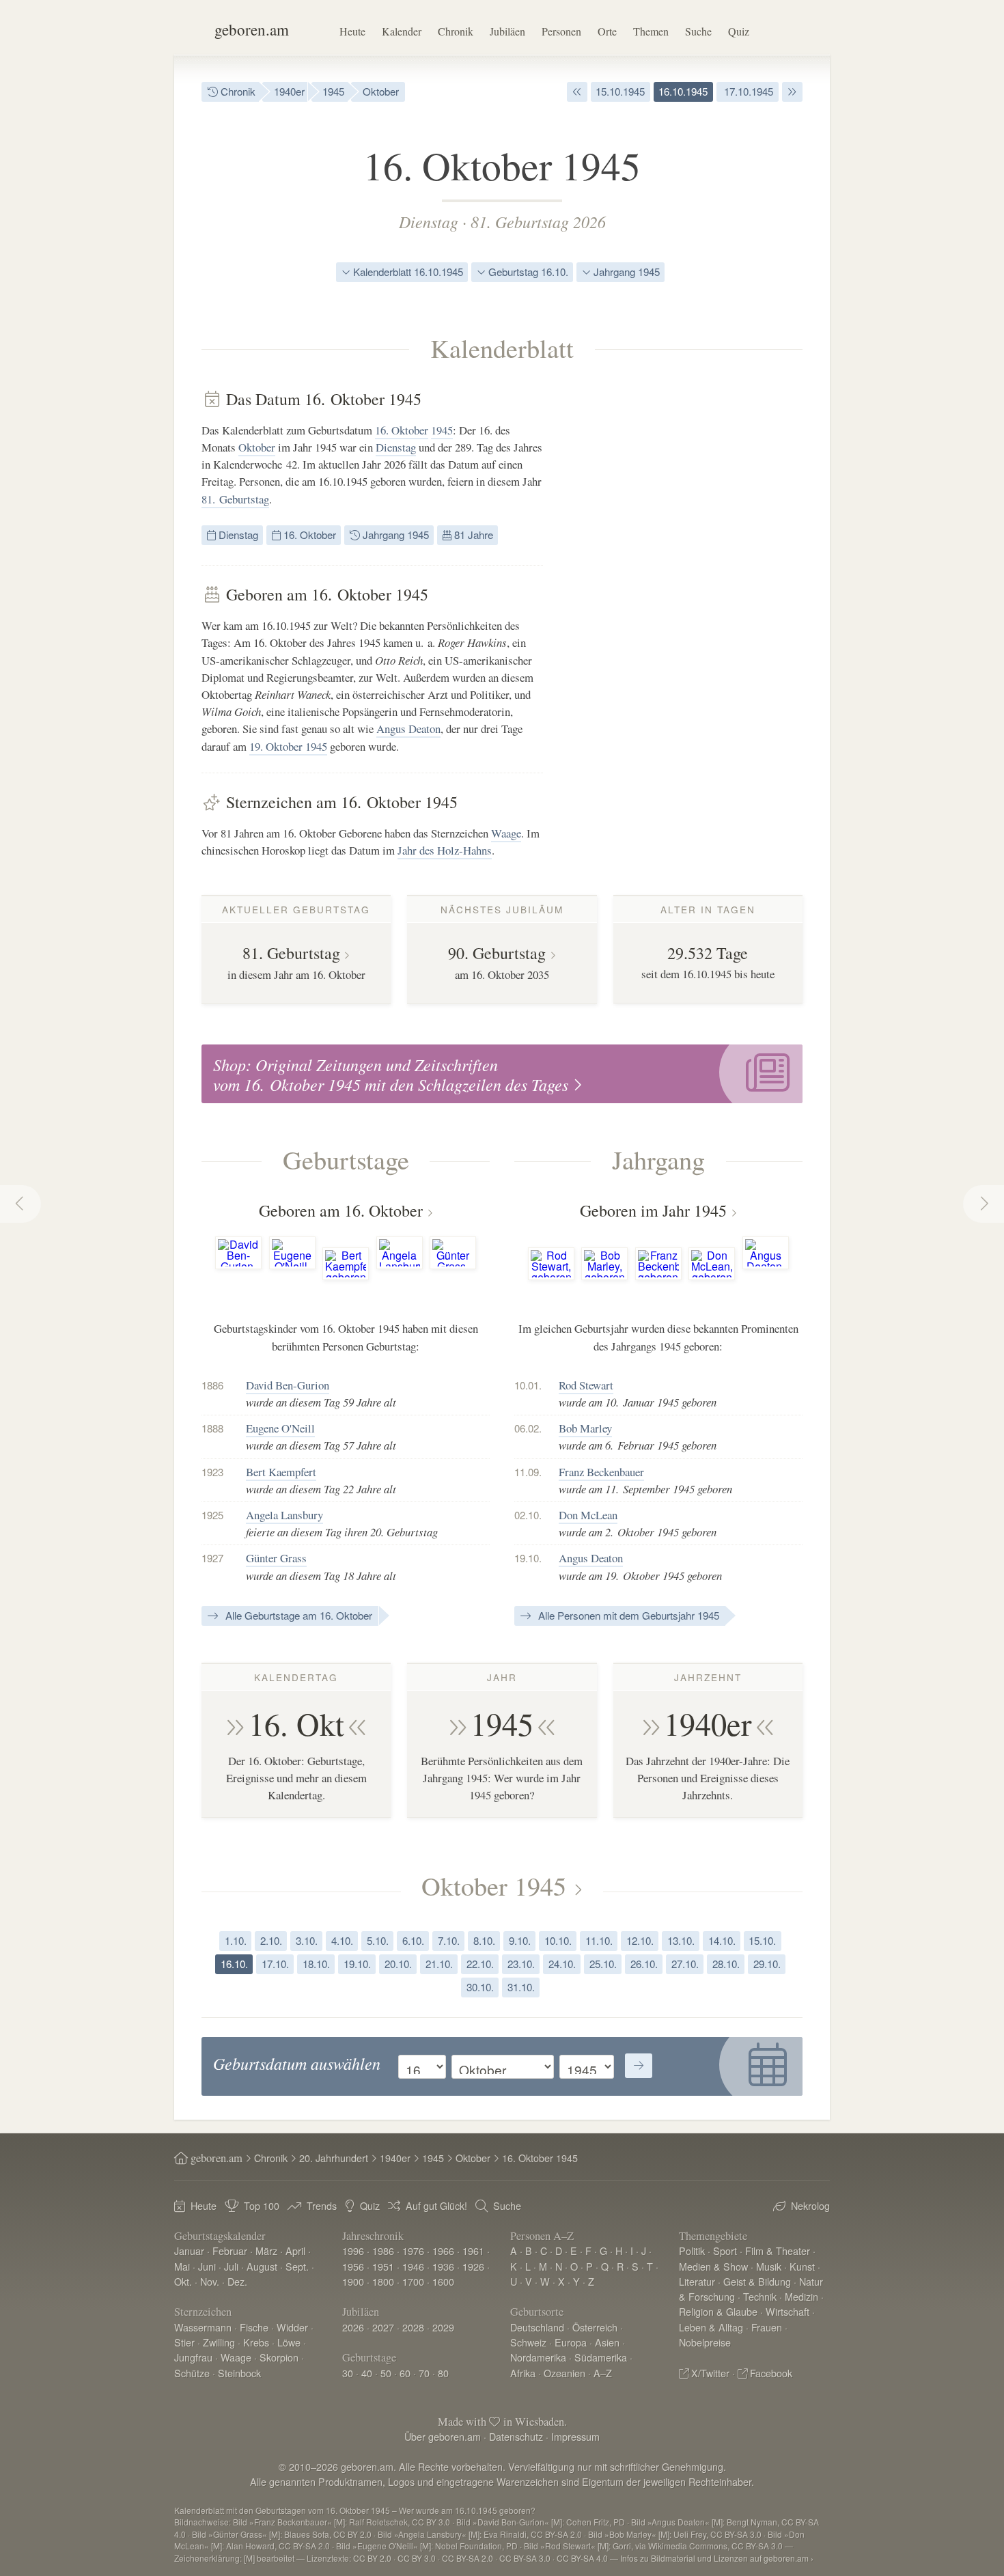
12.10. (640, 1940)
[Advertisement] (700, 594)
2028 (413, 2327)
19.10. (357, 1964)
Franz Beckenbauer (601, 1472)
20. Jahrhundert (334, 2158)
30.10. (480, 1987)
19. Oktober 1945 (288, 746)
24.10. (562, 1964)
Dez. (237, 2281)
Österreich (595, 2327)
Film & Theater (778, 2250)
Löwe (289, 2342)
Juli (231, 2266)
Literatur (697, 2281)
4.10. (342, 1940)
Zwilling (219, 2342)
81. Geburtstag (235, 499)
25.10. (603, 1964)
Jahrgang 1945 (625, 272)
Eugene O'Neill (280, 1428)
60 (405, 2373)
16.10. (234, 1964)
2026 (353, 2327)
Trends (322, 2205)
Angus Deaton (408, 729)
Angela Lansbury (284, 1515)
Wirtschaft (787, 2311)
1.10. (236, 1940)
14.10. (722, 1940)
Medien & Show (713, 2266)
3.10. (307, 1940)
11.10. (599, 1940)
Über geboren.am (443, 2436)
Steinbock (239, 2373)
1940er (289, 91)
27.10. (685, 1964)
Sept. (297, 2266)
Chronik (456, 31)
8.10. (484, 1940)
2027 (383, 2327)
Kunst (802, 2266)
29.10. (767, 1964)
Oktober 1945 (494, 1885)
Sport (725, 2250)
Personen (561, 31)
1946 (413, 2266)
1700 (413, 2281)
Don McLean (588, 1515)
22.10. (480, 1964)
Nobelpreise (705, 2342)
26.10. (644, 1964)
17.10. (275, 1964)
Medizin (801, 2296)
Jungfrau (193, 2357)
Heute (352, 31)
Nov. (210, 2281)
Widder (292, 2327)
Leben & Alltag (711, 2327)
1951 (383, 2266)
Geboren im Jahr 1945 (653, 1210)
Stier (184, 2342)
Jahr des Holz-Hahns (445, 850)
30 (348, 2373)
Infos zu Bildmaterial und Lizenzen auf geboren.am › (717, 2558)
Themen (651, 31)
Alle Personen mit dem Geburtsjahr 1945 (627, 1615)
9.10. (520, 1940)
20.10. (398, 1964)
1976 (413, 2250)
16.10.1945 (683, 91)
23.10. (521, 1964)
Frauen (767, 2327)
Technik (760, 2296)
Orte (607, 31)
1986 (383, 2250)
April (295, 2250)
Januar (189, 2250)
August (262, 2266)
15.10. (762, 1940)
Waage (506, 833)
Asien (607, 2342)
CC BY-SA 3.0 (525, 2558)
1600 (443, 2281)
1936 (443, 2266)
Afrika (523, 2373)
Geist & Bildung (757, 2281)
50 (386, 2373)
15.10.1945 (620, 91)
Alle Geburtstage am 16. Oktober (297, 1615)
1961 (473, 2250)
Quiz (739, 31)
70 (424, 2373)
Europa (571, 2342)
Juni (207, 2266)
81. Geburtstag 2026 (538, 221)
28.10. (726, 1964)
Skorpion (279, 2357)
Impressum (575, 2436)
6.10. (413, 1940)
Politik (692, 2250)
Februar (230, 2250)
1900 (353, 2281)
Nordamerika (538, 2357)
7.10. (449, 1940)
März (266, 2250)
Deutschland (537, 2327)
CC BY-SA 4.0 (582, 2558)
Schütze (192, 2373)
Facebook (771, 2373)
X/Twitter (710, 2373)
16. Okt (296, 1723)
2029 (443, 2327)
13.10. (681, 1940)
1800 (383, 2281)
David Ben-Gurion (288, 1385)
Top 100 (262, 2205)
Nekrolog (810, 2205)
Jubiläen (507, 31)
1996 (353, 2250)
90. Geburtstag (497, 953)
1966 (443, 2250)
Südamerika (601, 2357)
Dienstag (429, 221)
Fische (254, 2327)
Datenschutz (516, 2436)
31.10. (521, 1987)
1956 (353, 2266)
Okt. (183, 2281)
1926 (473, 2266)
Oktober (381, 91)
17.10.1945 (747, 91)
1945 (333, 91)
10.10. (558, 1940)
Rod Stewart (586, 1385)
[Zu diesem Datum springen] (639, 2066)
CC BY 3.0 (417, 2558)
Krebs (256, 2342)
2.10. (271, 1940)
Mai (182, 2266)
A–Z (603, 2373)
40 (367, 2373)
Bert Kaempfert (281, 1472)
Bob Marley (585, 1428)
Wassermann (203, 2327)
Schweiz (528, 2342)
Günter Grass (276, 1558)
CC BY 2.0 (372, 2558)
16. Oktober (402, 430)
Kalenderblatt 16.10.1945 (407, 272)
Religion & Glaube (718, 2311)
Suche (698, 31)
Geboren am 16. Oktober (341, 1210)
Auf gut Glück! (436, 2205)
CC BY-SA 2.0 (468, 2558)
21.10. (439, 1964)
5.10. (378, 1940)
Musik (769, 2266)
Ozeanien (564, 2373)
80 (443, 2373)
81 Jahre (472, 535)
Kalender (402, 31)
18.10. (316, 1964)
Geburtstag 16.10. (527, 272)
